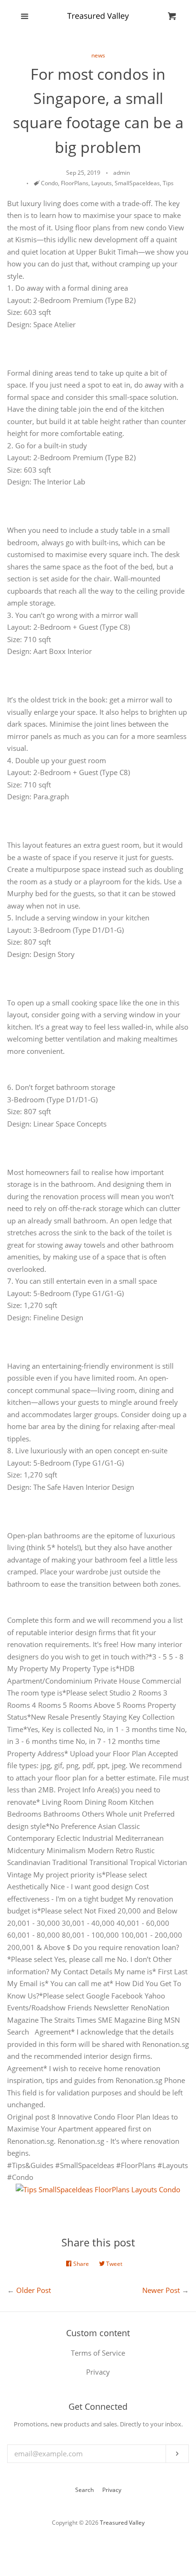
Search (84, 2490)
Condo (49, 183)
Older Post (34, 2290)
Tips (168, 183)
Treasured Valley (122, 2523)
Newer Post (161, 2290)
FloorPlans (75, 183)
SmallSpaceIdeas (137, 183)
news (98, 55)
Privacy (112, 2490)
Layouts (102, 183)
